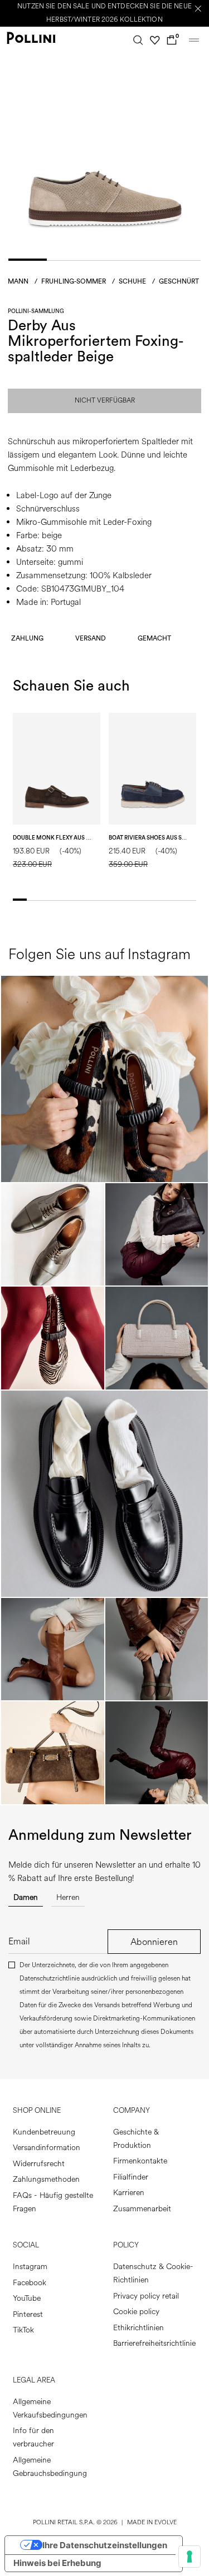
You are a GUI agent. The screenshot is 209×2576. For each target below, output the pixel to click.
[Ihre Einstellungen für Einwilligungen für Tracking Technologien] (189, 2557)
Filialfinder (131, 2177)
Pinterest (28, 2314)
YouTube (27, 2298)
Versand (91, 638)
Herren (68, 1897)
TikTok (23, 2330)
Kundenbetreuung (44, 2132)
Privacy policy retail (146, 2296)
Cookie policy (136, 2312)
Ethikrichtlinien (138, 2328)
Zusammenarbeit (142, 2209)
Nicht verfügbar (105, 401)
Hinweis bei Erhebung (57, 2563)
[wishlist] (155, 40)
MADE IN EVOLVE (152, 2522)
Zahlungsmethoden (46, 2179)
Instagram (30, 2267)
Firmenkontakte (140, 2161)
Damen (26, 1897)
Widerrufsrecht (39, 2164)
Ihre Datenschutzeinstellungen (105, 2545)
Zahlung (27, 638)
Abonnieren (154, 1942)
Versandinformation (47, 2148)
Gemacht (154, 638)
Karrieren (129, 2193)
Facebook (30, 2283)
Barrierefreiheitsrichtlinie (154, 2343)
